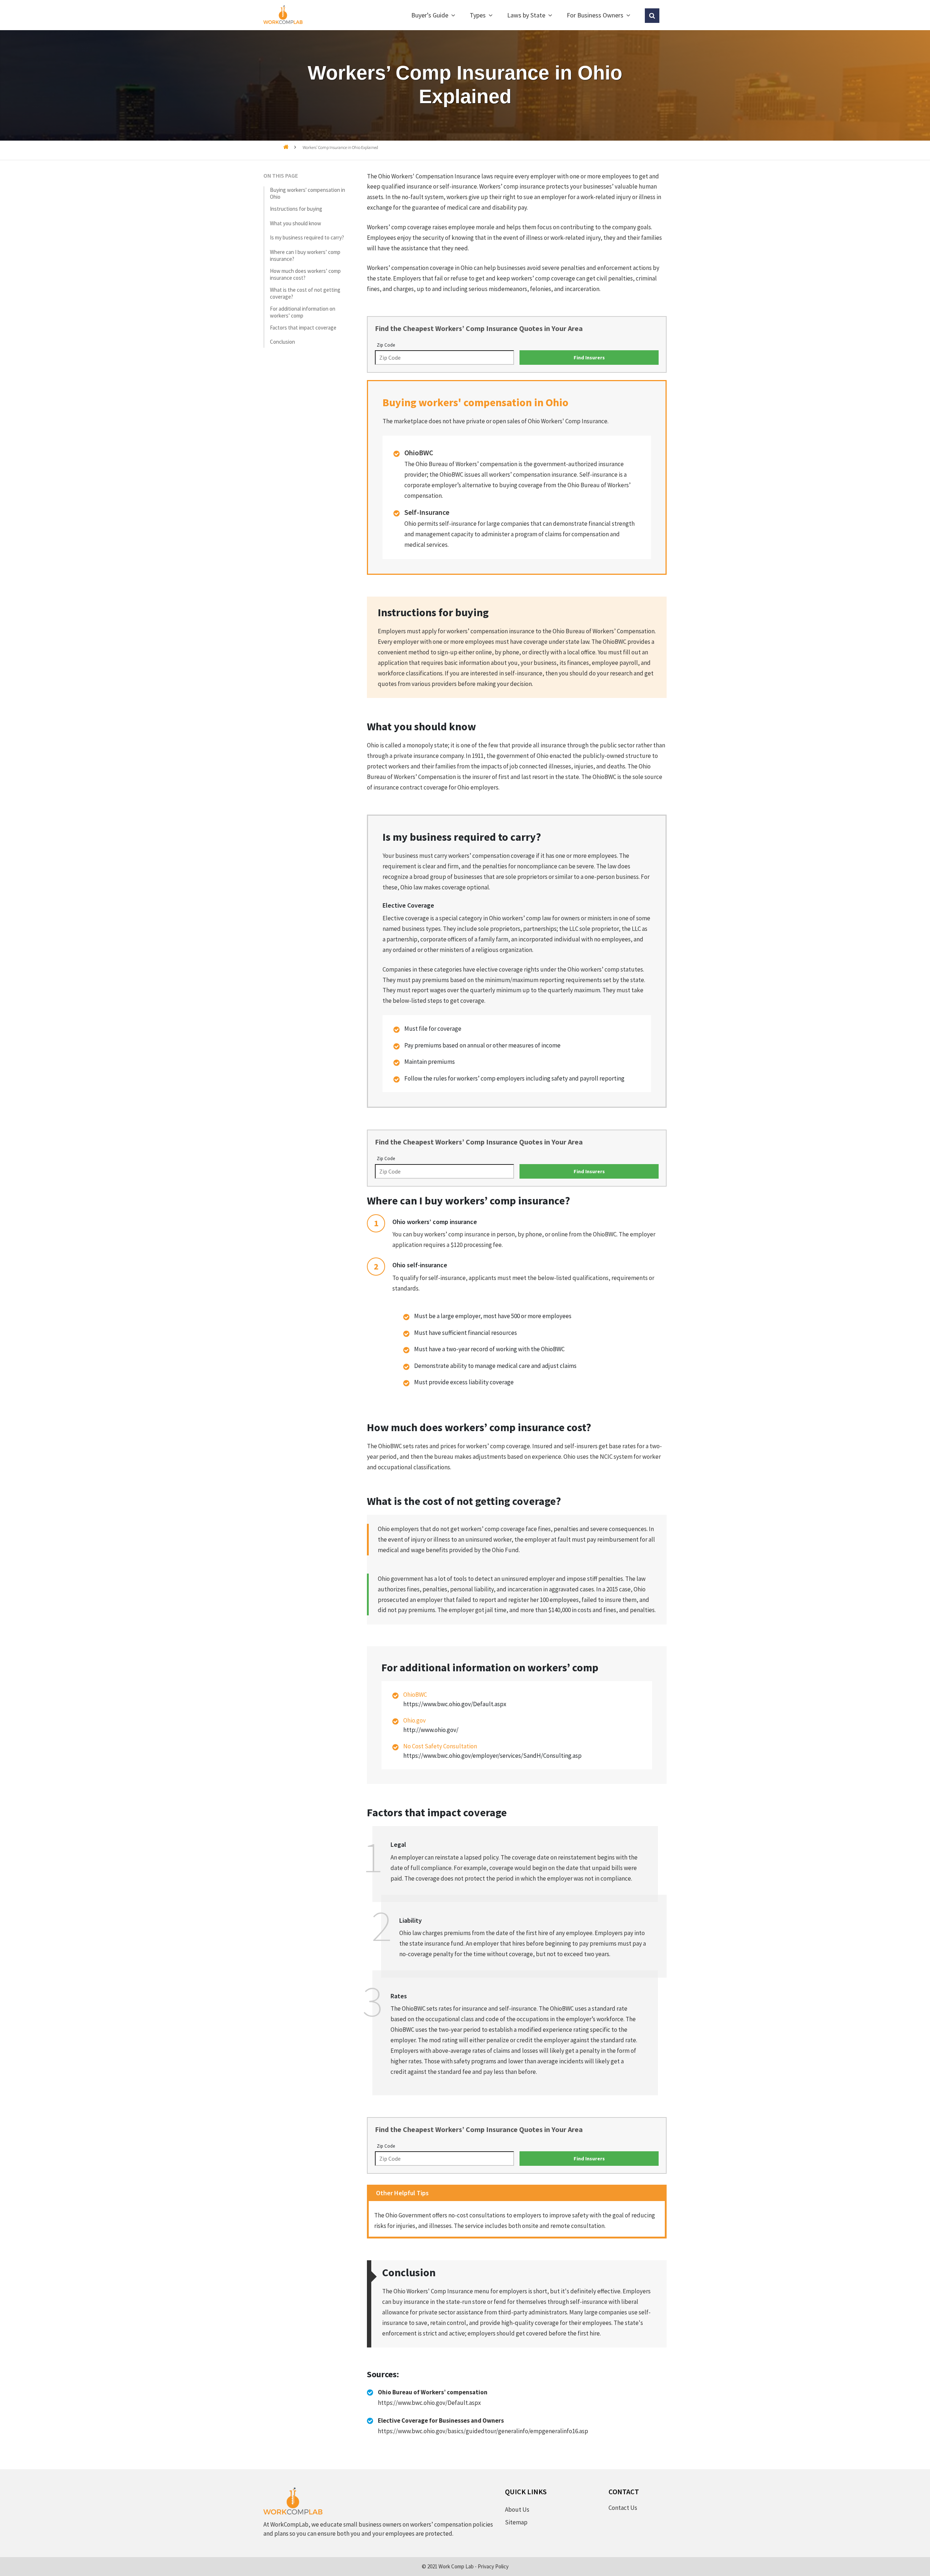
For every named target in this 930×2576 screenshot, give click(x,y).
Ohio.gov (415, 1720)
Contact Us (623, 2508)
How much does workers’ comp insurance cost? (305, 274)
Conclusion (282, 342)
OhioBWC (415, 1695)
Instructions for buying (296, 209)
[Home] (286, 147)
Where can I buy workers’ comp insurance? (305, 255)
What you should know (296, 223)
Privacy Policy (493, 2566)
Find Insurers (589, 358)
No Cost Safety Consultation (440, 1746)
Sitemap (516, 2522)
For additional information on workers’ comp (303, 312)
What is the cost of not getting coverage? (305, 293)
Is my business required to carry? (307, 237)
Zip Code (386, 345)
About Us (517, 2510)
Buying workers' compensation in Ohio (308, 193)
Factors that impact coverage (303, 327)
